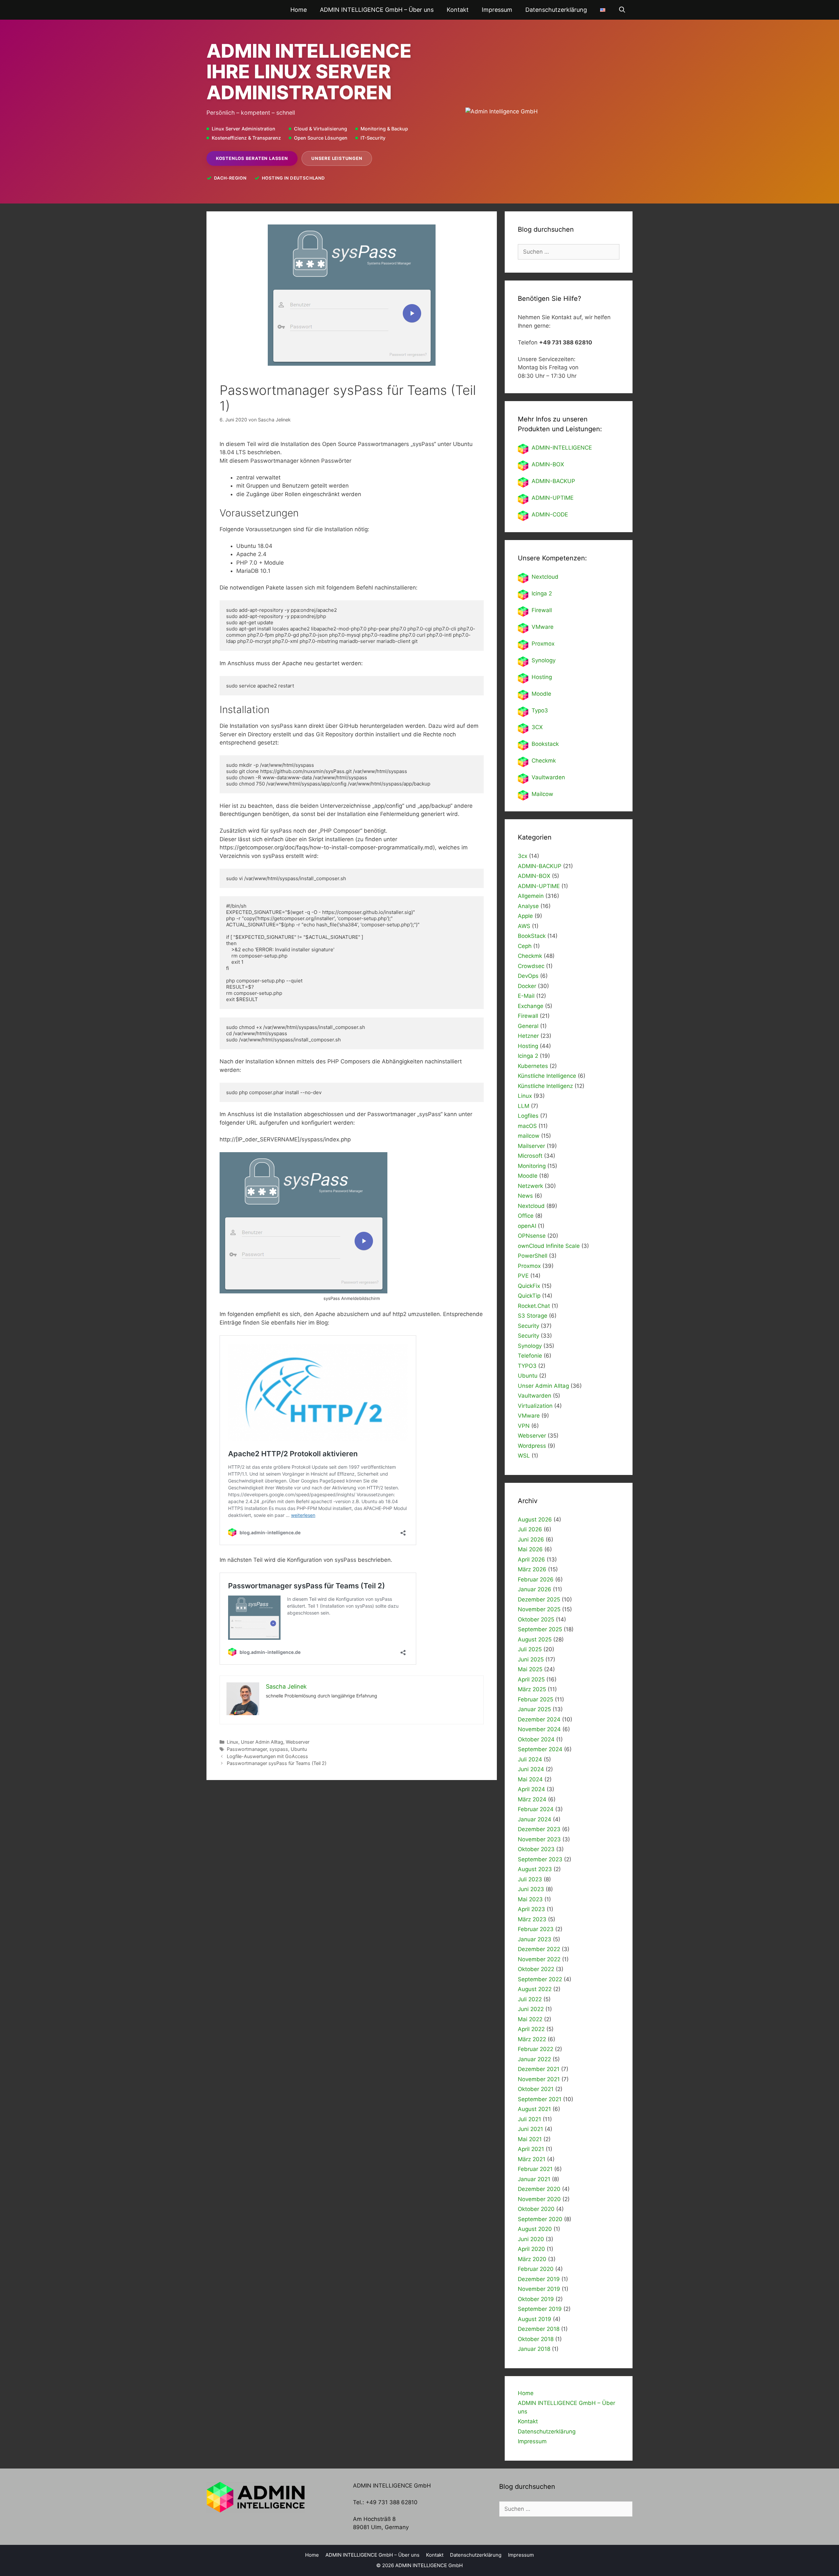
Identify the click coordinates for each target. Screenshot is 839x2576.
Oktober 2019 (536, 2299)
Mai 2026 (530, 1549)
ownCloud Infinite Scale (549, 1246)
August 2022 (535, 1989)
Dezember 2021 (539, 2069)
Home (299, 10)
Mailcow (542, 794)
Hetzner (528, 1036)
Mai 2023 (530, 1899)
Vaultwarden (548, 777)
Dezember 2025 (539, 1599)
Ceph (525, 946)
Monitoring (532, 1166)
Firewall (542, 610)
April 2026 (531, 1559)
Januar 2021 (534, 2179)
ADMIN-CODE (550, 514)
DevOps (528, 976)
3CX (537, 727)
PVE (523, 1276)
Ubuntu (299, 1749)
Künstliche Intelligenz (545, 1086)
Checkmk (544, 761)
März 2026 (532, 1569)
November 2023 (539, 1839)
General (528, 1026)
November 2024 (539, 1729)
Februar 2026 (536, 1579)
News (525, 1196)
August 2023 (535, 1869)
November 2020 (539, 2199)
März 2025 (532, 1689)
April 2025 (531, 1679)
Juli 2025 (530, 1649)
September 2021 (540, 2099)
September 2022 (540, 1979)
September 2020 (540, 2219)
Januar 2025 (534, 1709)
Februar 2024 (536, 1809)
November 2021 (539, 2079)
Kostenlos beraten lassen (252, 158)
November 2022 (539, 1959)
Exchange (531, 1006)
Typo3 (540, 710)
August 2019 (535, 2319)
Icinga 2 (542, 593)
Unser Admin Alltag (262, 1742)
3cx (523, 856)
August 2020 (535, 2229)
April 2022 (531, 2029)
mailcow (529, 1136)
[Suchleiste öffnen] (622, 10)
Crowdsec (531, 966)
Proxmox (543, 644)
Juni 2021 (530, 2129)
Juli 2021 (529, 2119)
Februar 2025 (536, 1699)
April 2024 (531, 1789)
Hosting (542, 677)
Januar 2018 (534, 2349)
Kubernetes (533, 1066)
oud (553, 577)
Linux (233, 1742)
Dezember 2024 (539, 1719)
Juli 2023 (530, 1879)
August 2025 (535, 1639)
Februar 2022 (536, 2049)
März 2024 (532, 1799)
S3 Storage (533, 1316)
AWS (524, 926)
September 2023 (540, 1859)
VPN (524, 1426)
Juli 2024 (530, 1759)
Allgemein (531, 896)
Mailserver (531, 1146)
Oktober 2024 (536, 1739)
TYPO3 (527, 1366)
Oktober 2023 (536, 1849)
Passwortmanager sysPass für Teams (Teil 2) (277, 1763)
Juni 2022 (531, 2009)
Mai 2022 (530, 2019)
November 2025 (539, 1609)
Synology (544, 660)
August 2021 (534, 2109)
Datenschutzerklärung (556, 10)
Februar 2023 (536, 1929)
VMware (543, 627)
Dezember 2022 (539, 1949)
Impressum (497, 10)
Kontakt (458, 10)
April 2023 (531, 1909)
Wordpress (532, 1446)
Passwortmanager (247, 1749)
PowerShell (533, 1256)
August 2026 (535, 1520)
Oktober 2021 (536, 2089)
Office (526, 1216)
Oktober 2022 (536, 1969)
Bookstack (545, 744)
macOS (527, 1126)
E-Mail (526, 996)
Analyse (528, 906)
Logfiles (528, 1116)
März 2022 (532, 2039)
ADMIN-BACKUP (553, 481)
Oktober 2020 (536, 2209)
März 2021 (532, 2159)
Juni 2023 (531, 1889)
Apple (525, 916)
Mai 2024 (530, 1779)
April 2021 (531, 2149)
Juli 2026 (530, 1529)
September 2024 (540, 1749)
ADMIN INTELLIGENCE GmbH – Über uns (377, 10)
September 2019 (540, 2309)
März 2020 (532, 2259)
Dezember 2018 (539, 2329)
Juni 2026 (531, 1540)
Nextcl (540, 577)
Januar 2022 (534, 2059)
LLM (524, 1106)
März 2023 (532, 1919)
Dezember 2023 (539, 1829)
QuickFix (529, 1286)
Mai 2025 (530, 1669)
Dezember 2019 (539, 2279)
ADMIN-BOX (548, 464)
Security (528, 1326)
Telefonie (530, 1356)
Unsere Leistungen (337, 158)
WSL (524, 1456)
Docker (527, 986)
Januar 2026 (535, 1589)
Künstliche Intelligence (547, 1076)
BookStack (532, 936)
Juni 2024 (531, 1769)
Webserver (298, 1742)
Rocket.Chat (534, 1306)
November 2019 (539, 2289)
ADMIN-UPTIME (553, 498)
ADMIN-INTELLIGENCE (562, 448)
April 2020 (531, 2249)
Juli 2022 (530, 1999)
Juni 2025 (531, 1659)
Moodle (541, 694)
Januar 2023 (535, 1939)
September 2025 (540, 1629)
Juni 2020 (531, 2239)
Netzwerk (530, 1186)
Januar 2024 (535, 1819)
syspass (279, 1749)
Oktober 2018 (536, 2339)
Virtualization (535, 1406)
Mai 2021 (530, 2139)
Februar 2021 (535, 2169)
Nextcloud (531, 1206)
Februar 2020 (536, 2269)
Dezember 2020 (539, 2189)
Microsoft (530, 1156)
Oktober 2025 (536, 1619)
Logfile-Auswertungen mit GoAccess (267, 1756)
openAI (527, 1226)
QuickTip (529, 1296)
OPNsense (532, 1236)
